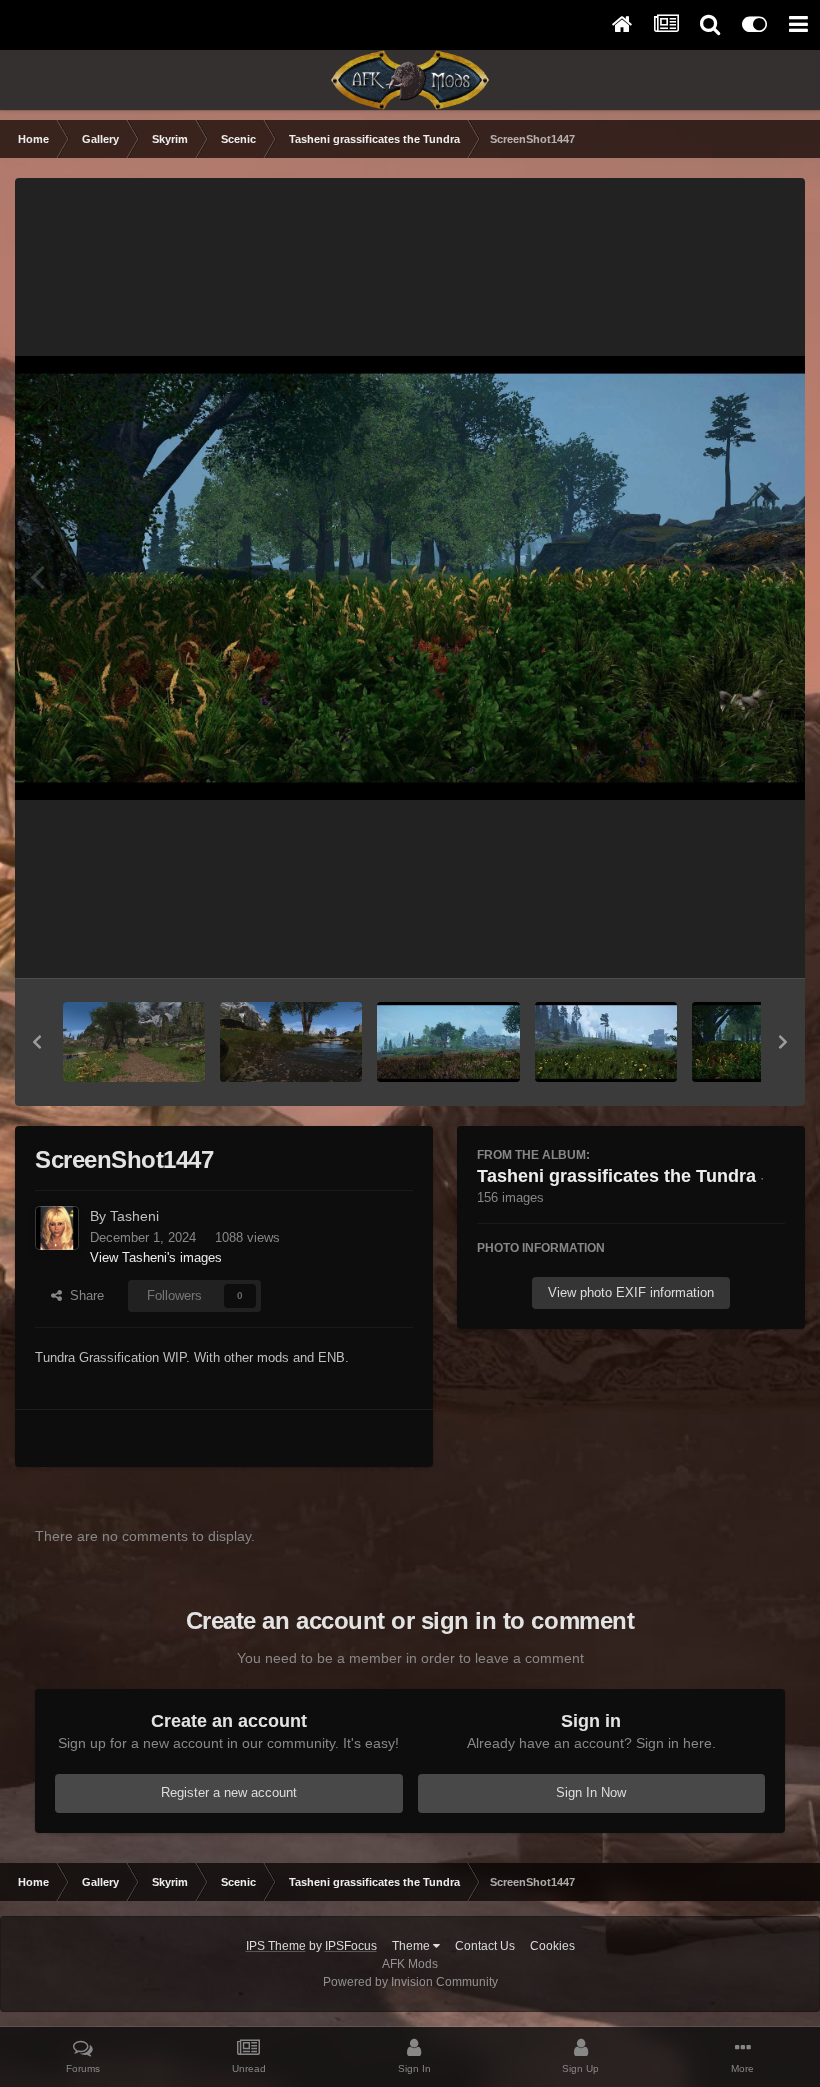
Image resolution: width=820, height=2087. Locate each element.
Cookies (552, 1946)
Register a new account (229, 1792)
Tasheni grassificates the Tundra (616, 1176)
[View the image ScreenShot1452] (134, 1042)
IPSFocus (351, 1946)
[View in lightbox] (410, 578)
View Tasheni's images (156, 1257)
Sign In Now (591, 1792)
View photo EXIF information (631, 1292)
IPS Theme (276, 1946)
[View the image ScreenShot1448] (606, 1042)
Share (83, 1295)
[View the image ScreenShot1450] (291, 1042)
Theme (412, 1946)
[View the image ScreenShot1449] (448, 1042)
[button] (37, 1042)
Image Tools (724, 941)
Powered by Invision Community (410, 1982)
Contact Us (485, 1946)
